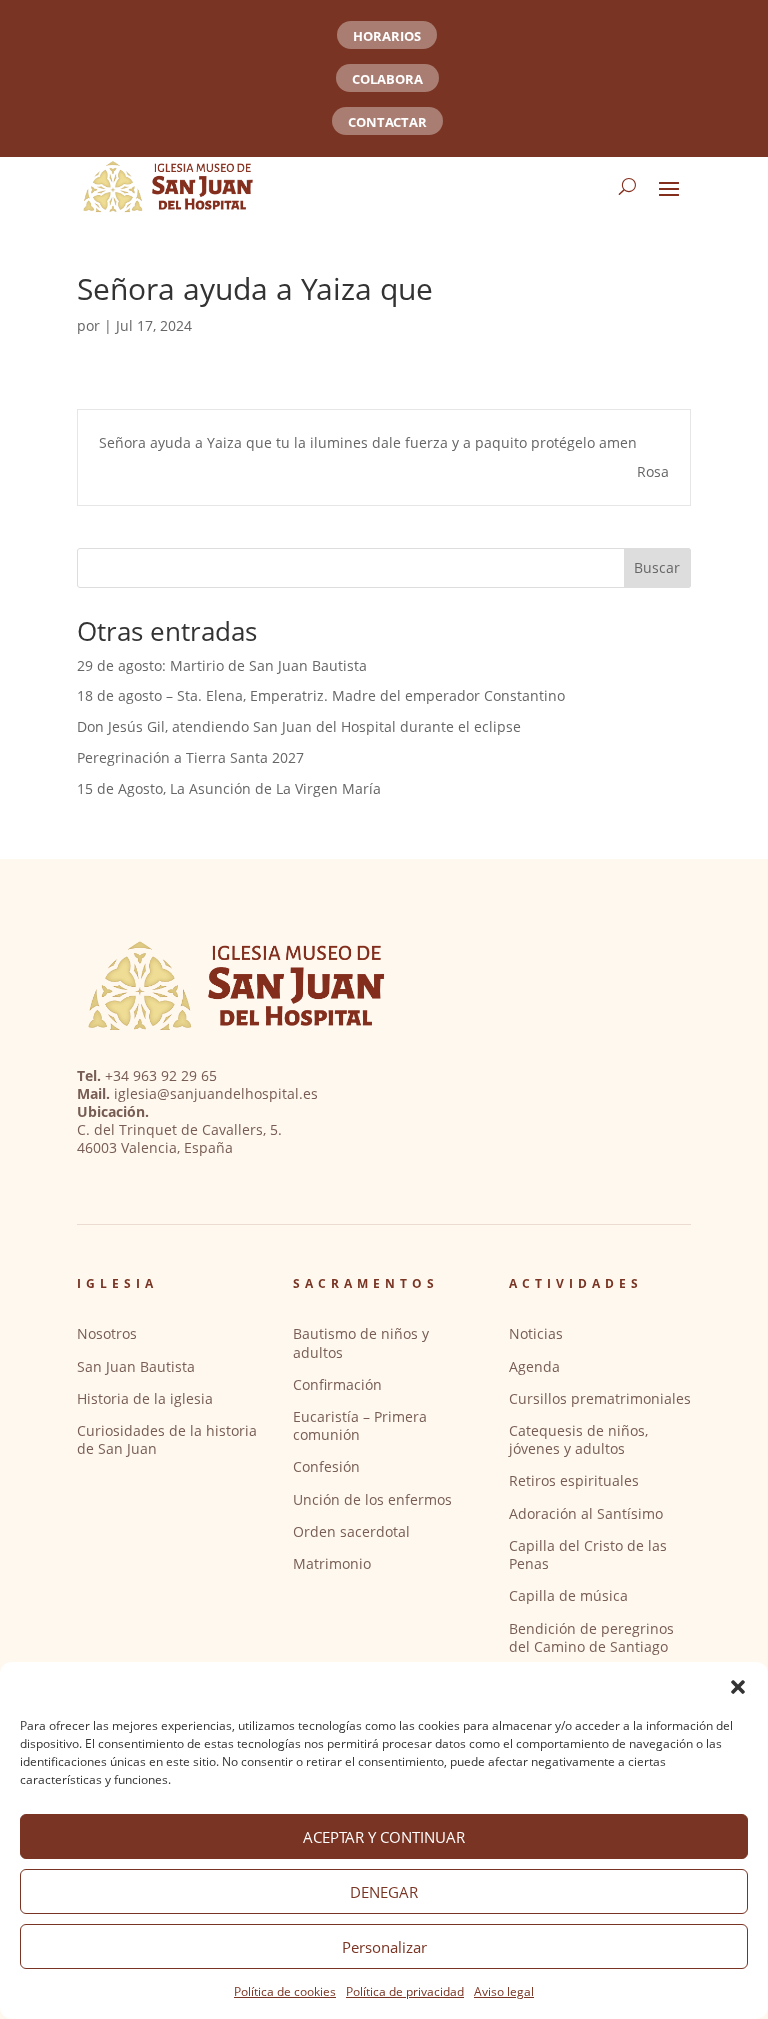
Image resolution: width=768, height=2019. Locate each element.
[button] (738, 1687)
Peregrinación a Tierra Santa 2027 (190, 757)
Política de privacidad (405, 1991)
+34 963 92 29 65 (161, 1075)
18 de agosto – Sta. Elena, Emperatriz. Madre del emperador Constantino (321, 695)
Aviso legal (504, 1991)
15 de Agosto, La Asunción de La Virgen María (229, 788)
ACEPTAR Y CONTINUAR (384, 1837)
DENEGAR (384, 1892)
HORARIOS (387, 36)
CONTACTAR (387, 122)
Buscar (657, 567)
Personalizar (384, 1947)
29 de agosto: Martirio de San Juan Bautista (222, 665)
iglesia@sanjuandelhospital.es (216, 1093)
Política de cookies (285, 1991)
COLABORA (387, 79)
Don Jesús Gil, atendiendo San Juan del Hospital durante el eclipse (299, 726)
